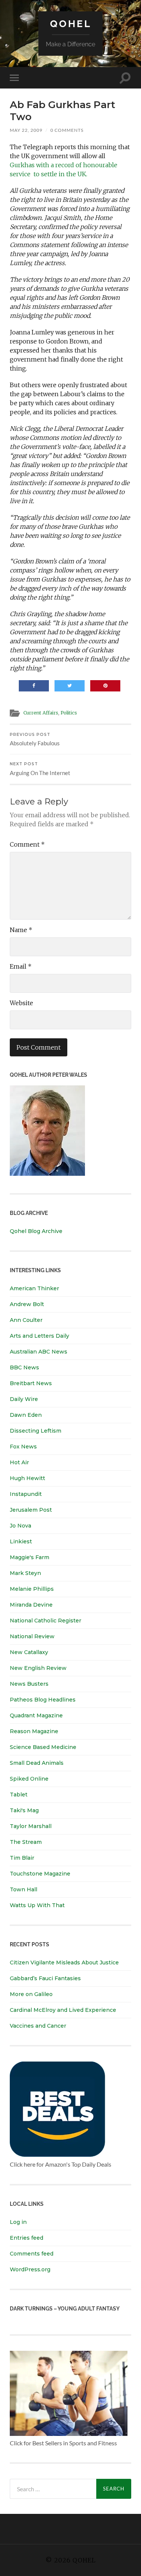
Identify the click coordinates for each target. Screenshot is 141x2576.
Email (21, 966)
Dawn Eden (26, 1415)
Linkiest (21, 1541)
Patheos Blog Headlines (43, 1700)
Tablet (19, 1795)
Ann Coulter (26, 1320)
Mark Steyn (25, 1573)
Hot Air (19, 1462)
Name (21, 930)
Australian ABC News (39, 1352)
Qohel (71, 24)
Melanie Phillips (32, 1589)
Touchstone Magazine (40, 1874)
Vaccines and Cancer (38, 2026)
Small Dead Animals (37, 1763)
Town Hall (23, 1889)
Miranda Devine (31, 1605)
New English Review (38, 1668)
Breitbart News (31, 1383)
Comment (27, 844)
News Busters (29, 1684)
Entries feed (27, 2238)
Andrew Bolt (27, 1304)
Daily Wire (24, 1399)
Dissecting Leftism (36, 1431)
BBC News (24, 1367)
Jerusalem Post (31, 1510)
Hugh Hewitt (27, 1478)
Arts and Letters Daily (39, 1336)
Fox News (23, 1447)
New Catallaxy (29, 1652)
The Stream (26, 1842)
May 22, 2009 (26, 130)
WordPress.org (30, 2269)
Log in (18, 2222)
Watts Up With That (37, 1905)
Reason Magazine (34, 1731)
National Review (32, 1636)
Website (21, 1003)
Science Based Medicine (43, 1747)
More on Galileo (31, 1994)
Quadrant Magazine (36, 1715)
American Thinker (34, 1288)
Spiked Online (29, 1779)
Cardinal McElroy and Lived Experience (63, 2010)
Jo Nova (20, 1526)
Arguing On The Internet (40, 769)
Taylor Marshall (31, 1826)
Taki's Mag (24, 1810)
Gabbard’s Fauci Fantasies (45, 1978)
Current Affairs (41, 713)
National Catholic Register (45, 1621)
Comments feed (32, 2254)
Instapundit (26, 1494)
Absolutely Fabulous (35, 739)
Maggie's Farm (30, 1557)
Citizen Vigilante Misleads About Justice (64, 1963)
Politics (69, 713)
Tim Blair (22, 1858)
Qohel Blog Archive (36, 1231)
